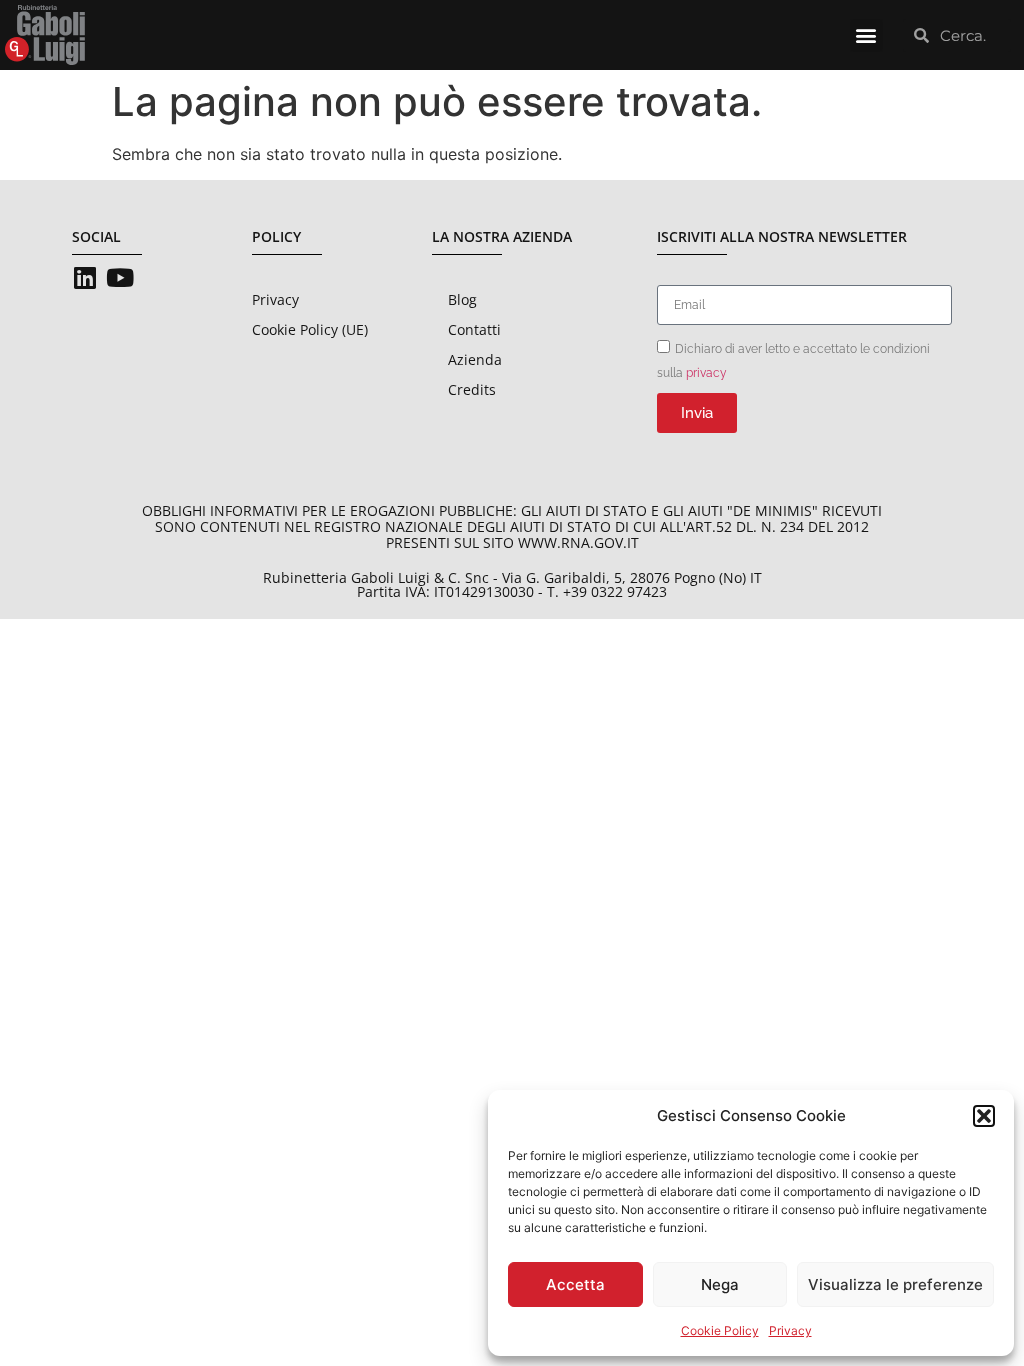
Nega (720, 1284)
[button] (984, 1116)
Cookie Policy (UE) (310, 329)
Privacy (790, 1330)
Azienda (475, 359)
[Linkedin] (84, 277)
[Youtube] (119, 277)
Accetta (575, 1284)
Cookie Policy (720, 1330)
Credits (472, 389)
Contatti (474, 329)
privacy (706, 373)
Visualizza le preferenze (895, 1284)
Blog (462, 299)
